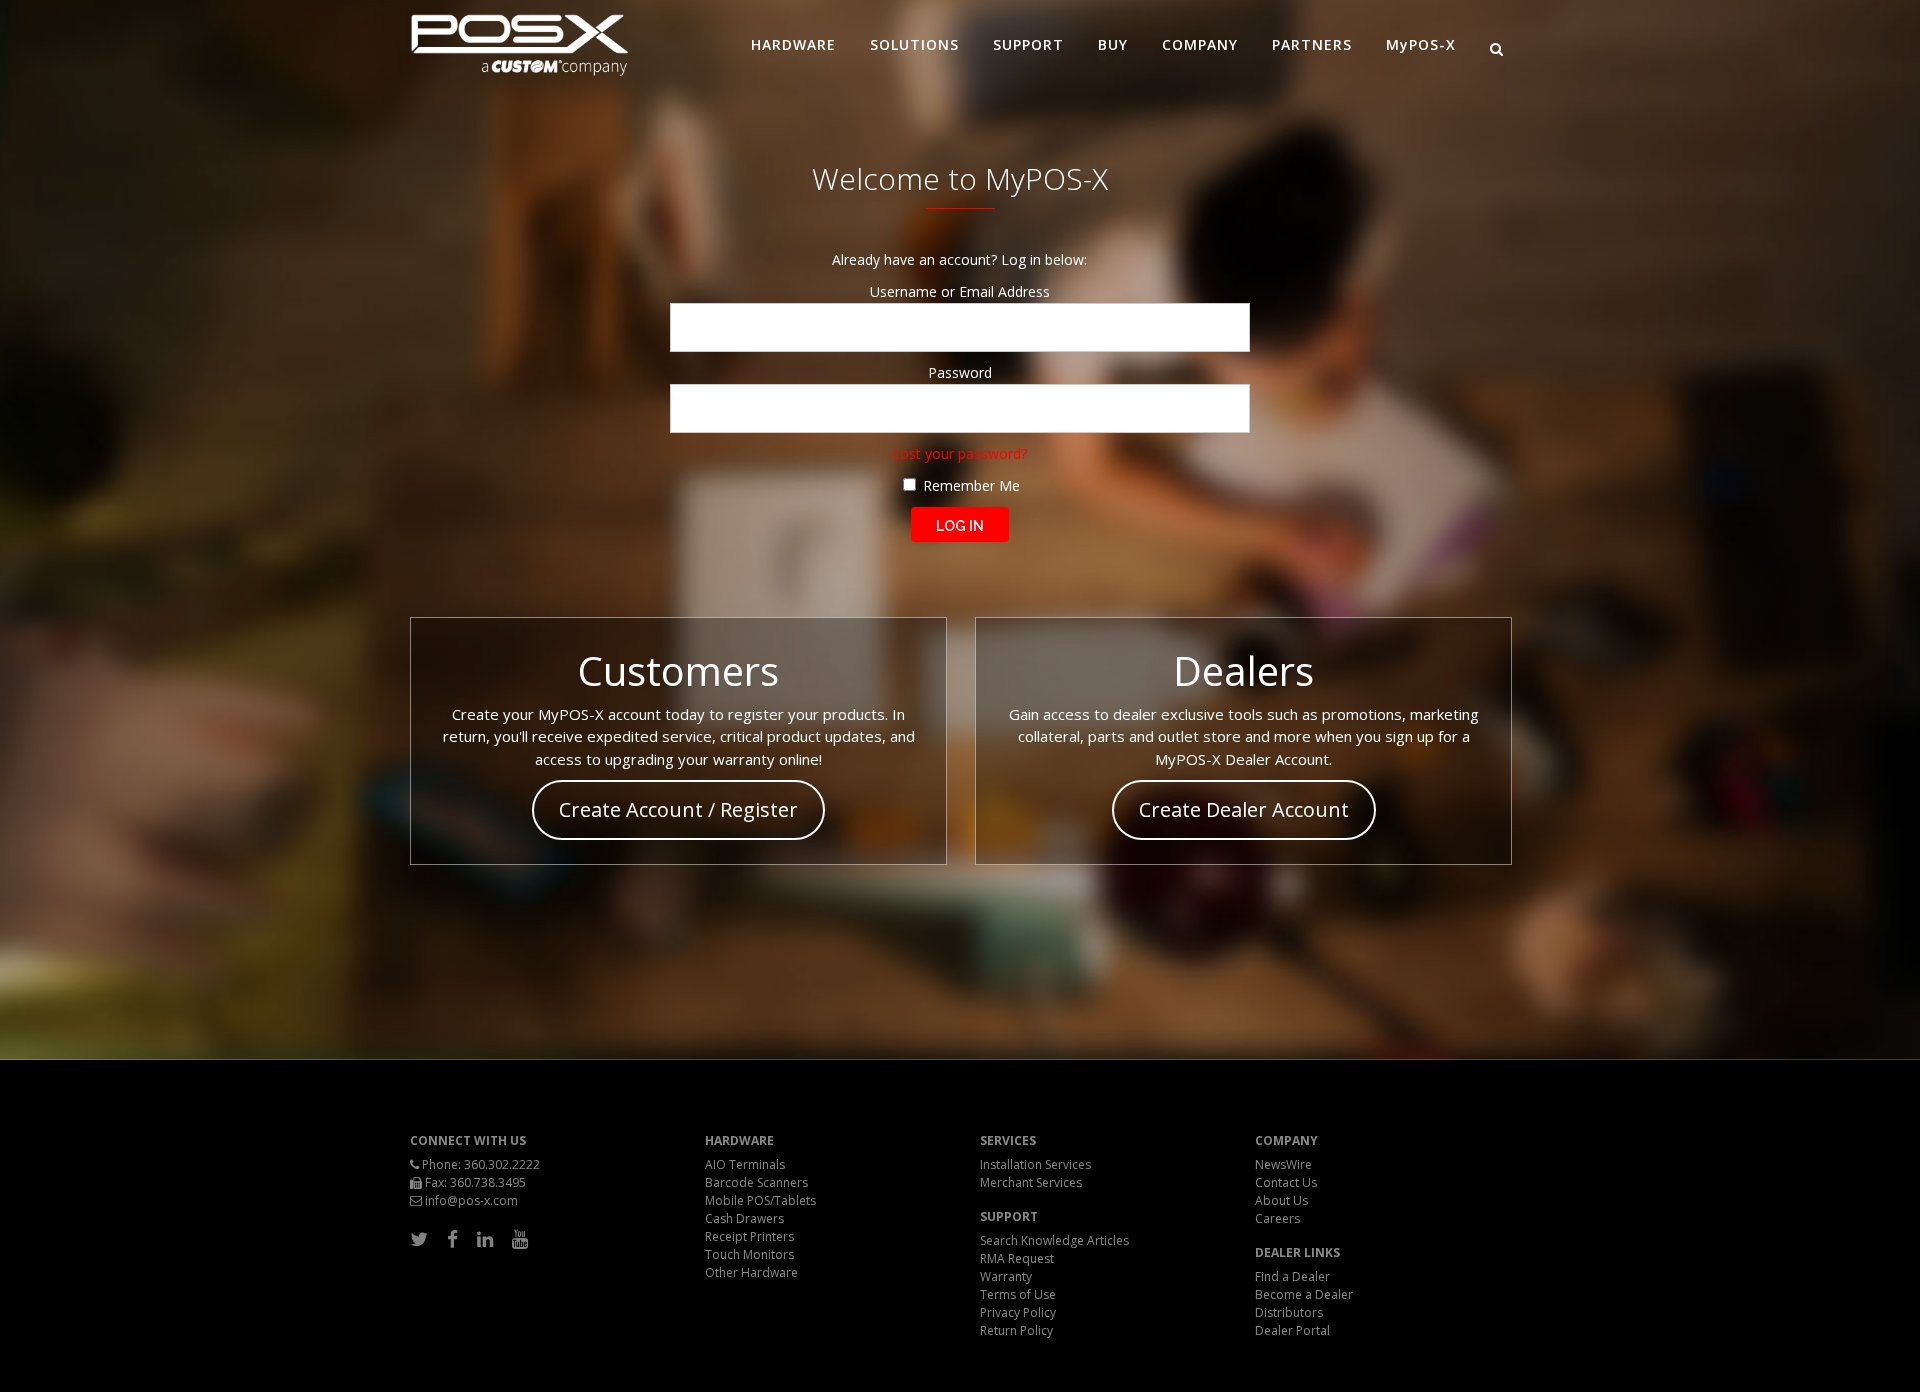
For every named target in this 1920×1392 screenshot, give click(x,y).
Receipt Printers (749, 1236)
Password (960, 372)
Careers (1277, 1218)
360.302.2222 (502, 1164)
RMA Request (1017, 1258)
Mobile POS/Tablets (760, 1200)
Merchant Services (1031, 1182)
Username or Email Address (960, 291)
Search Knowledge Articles (1054, 1240)
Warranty (1006, 1276)
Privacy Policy (1018, 1312)
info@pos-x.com (471, 1200)
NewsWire (1283, 1164)
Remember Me (969, 485)
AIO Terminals (745, 1164)
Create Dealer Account (1244, 809)
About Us (1281, 1200)
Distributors (1289, 1312)
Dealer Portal (1292, 1330)
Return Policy (1016, 1330)
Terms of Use (1018, 1294)
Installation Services (1035, 1164)
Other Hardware (751, 1272)
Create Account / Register (678, 809)
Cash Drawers (744, 1218)
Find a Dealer (1292, 1276)
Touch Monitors (749, 1254)
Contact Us (1286, 1182)
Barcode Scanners (756, 1182)
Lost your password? (959, 453)
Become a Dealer (1304, 1294)
